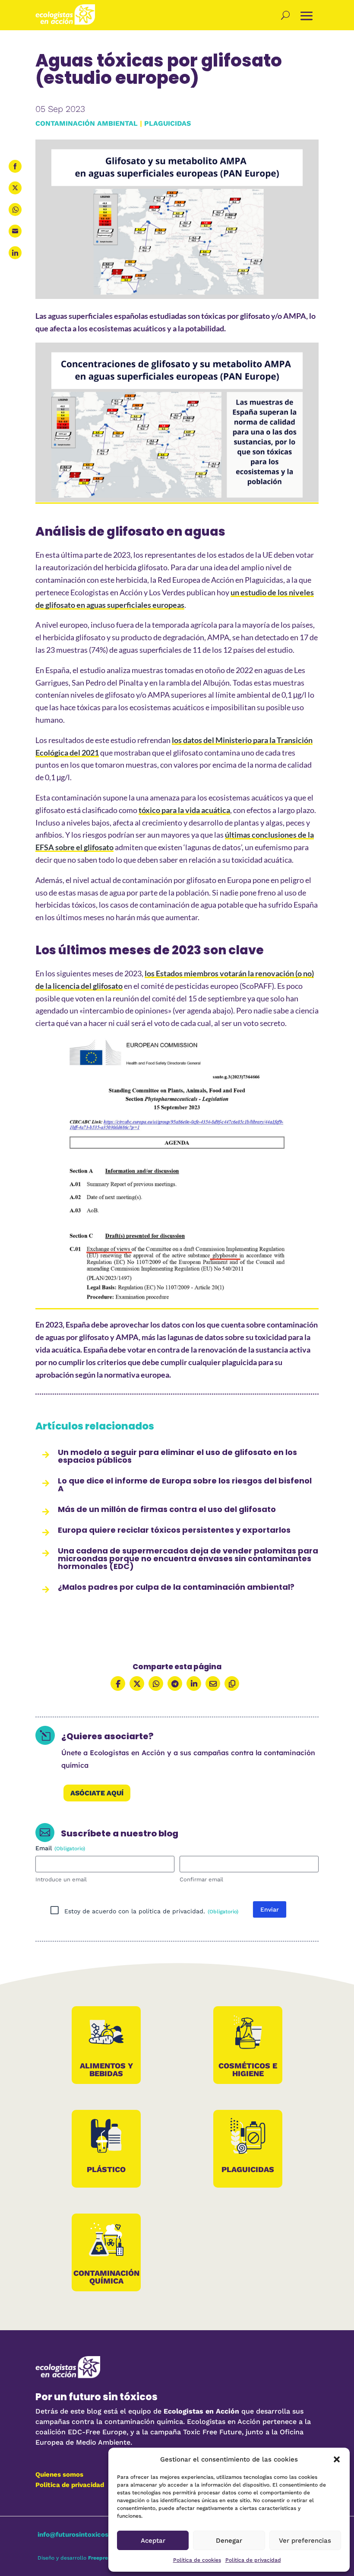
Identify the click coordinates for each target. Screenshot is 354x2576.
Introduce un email (61, 1879)
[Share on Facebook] (15, 166)
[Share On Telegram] (175, 1683)
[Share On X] (137, 1683)
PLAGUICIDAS (168, 123)
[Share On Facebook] (118, 1683)
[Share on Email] (15, 231)
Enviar (270, 1909)
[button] (337, 2459)
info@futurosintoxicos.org (79, 2535)
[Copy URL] (232, 1683)
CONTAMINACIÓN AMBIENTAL (87, 123)
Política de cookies (197, 2560)
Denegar (229, 2541)
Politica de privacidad (70, 2485)
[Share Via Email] (213, 1683)
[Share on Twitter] (15, 188)
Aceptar (153, 2541)
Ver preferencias (305, 2541)
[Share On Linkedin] (194, 1683)
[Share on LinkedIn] (15, 253)
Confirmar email (201, 1879)
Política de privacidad (253, 2560)
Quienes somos (59, 2474)
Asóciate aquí (97, 1793)
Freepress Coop (108, 2558)
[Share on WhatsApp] (15, 210)
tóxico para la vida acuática (184, 810)
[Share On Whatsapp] (156, 1683)
